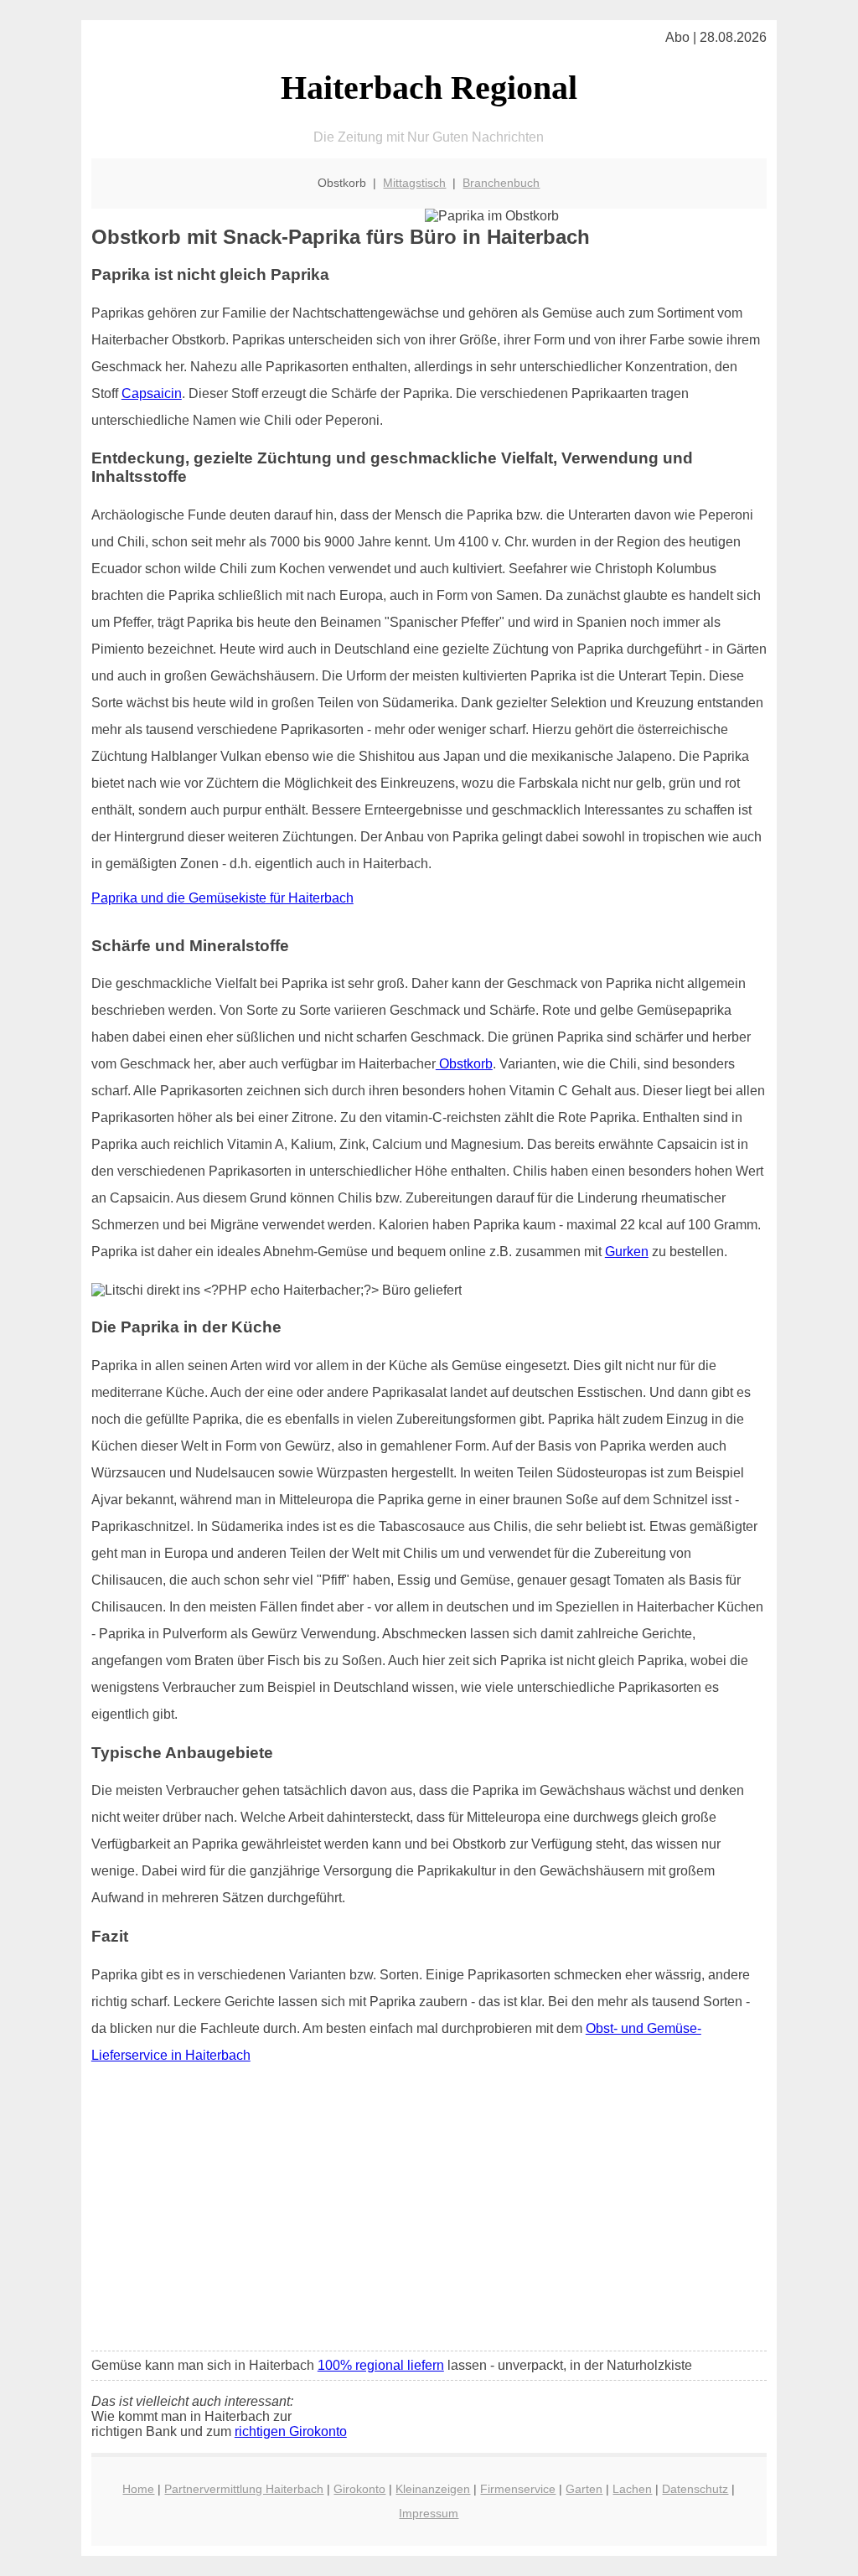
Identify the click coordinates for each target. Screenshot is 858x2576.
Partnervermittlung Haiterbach (244, 2489)
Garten (584, 2489)
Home (138, 2489)
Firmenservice (518, 2489)
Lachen (632, 2489)
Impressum (429, 2513)
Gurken (627, 1252)
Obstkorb (464, 1064)
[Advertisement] (429, 2213)
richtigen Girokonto (291, 2431)
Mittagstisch (414, 183)
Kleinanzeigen (433, 2489)
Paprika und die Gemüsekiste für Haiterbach (222, 898)
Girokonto (359, 2489)
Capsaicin (152, 393)
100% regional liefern (381, 2365)
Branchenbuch (501, 183)
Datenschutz (695, 2489)
